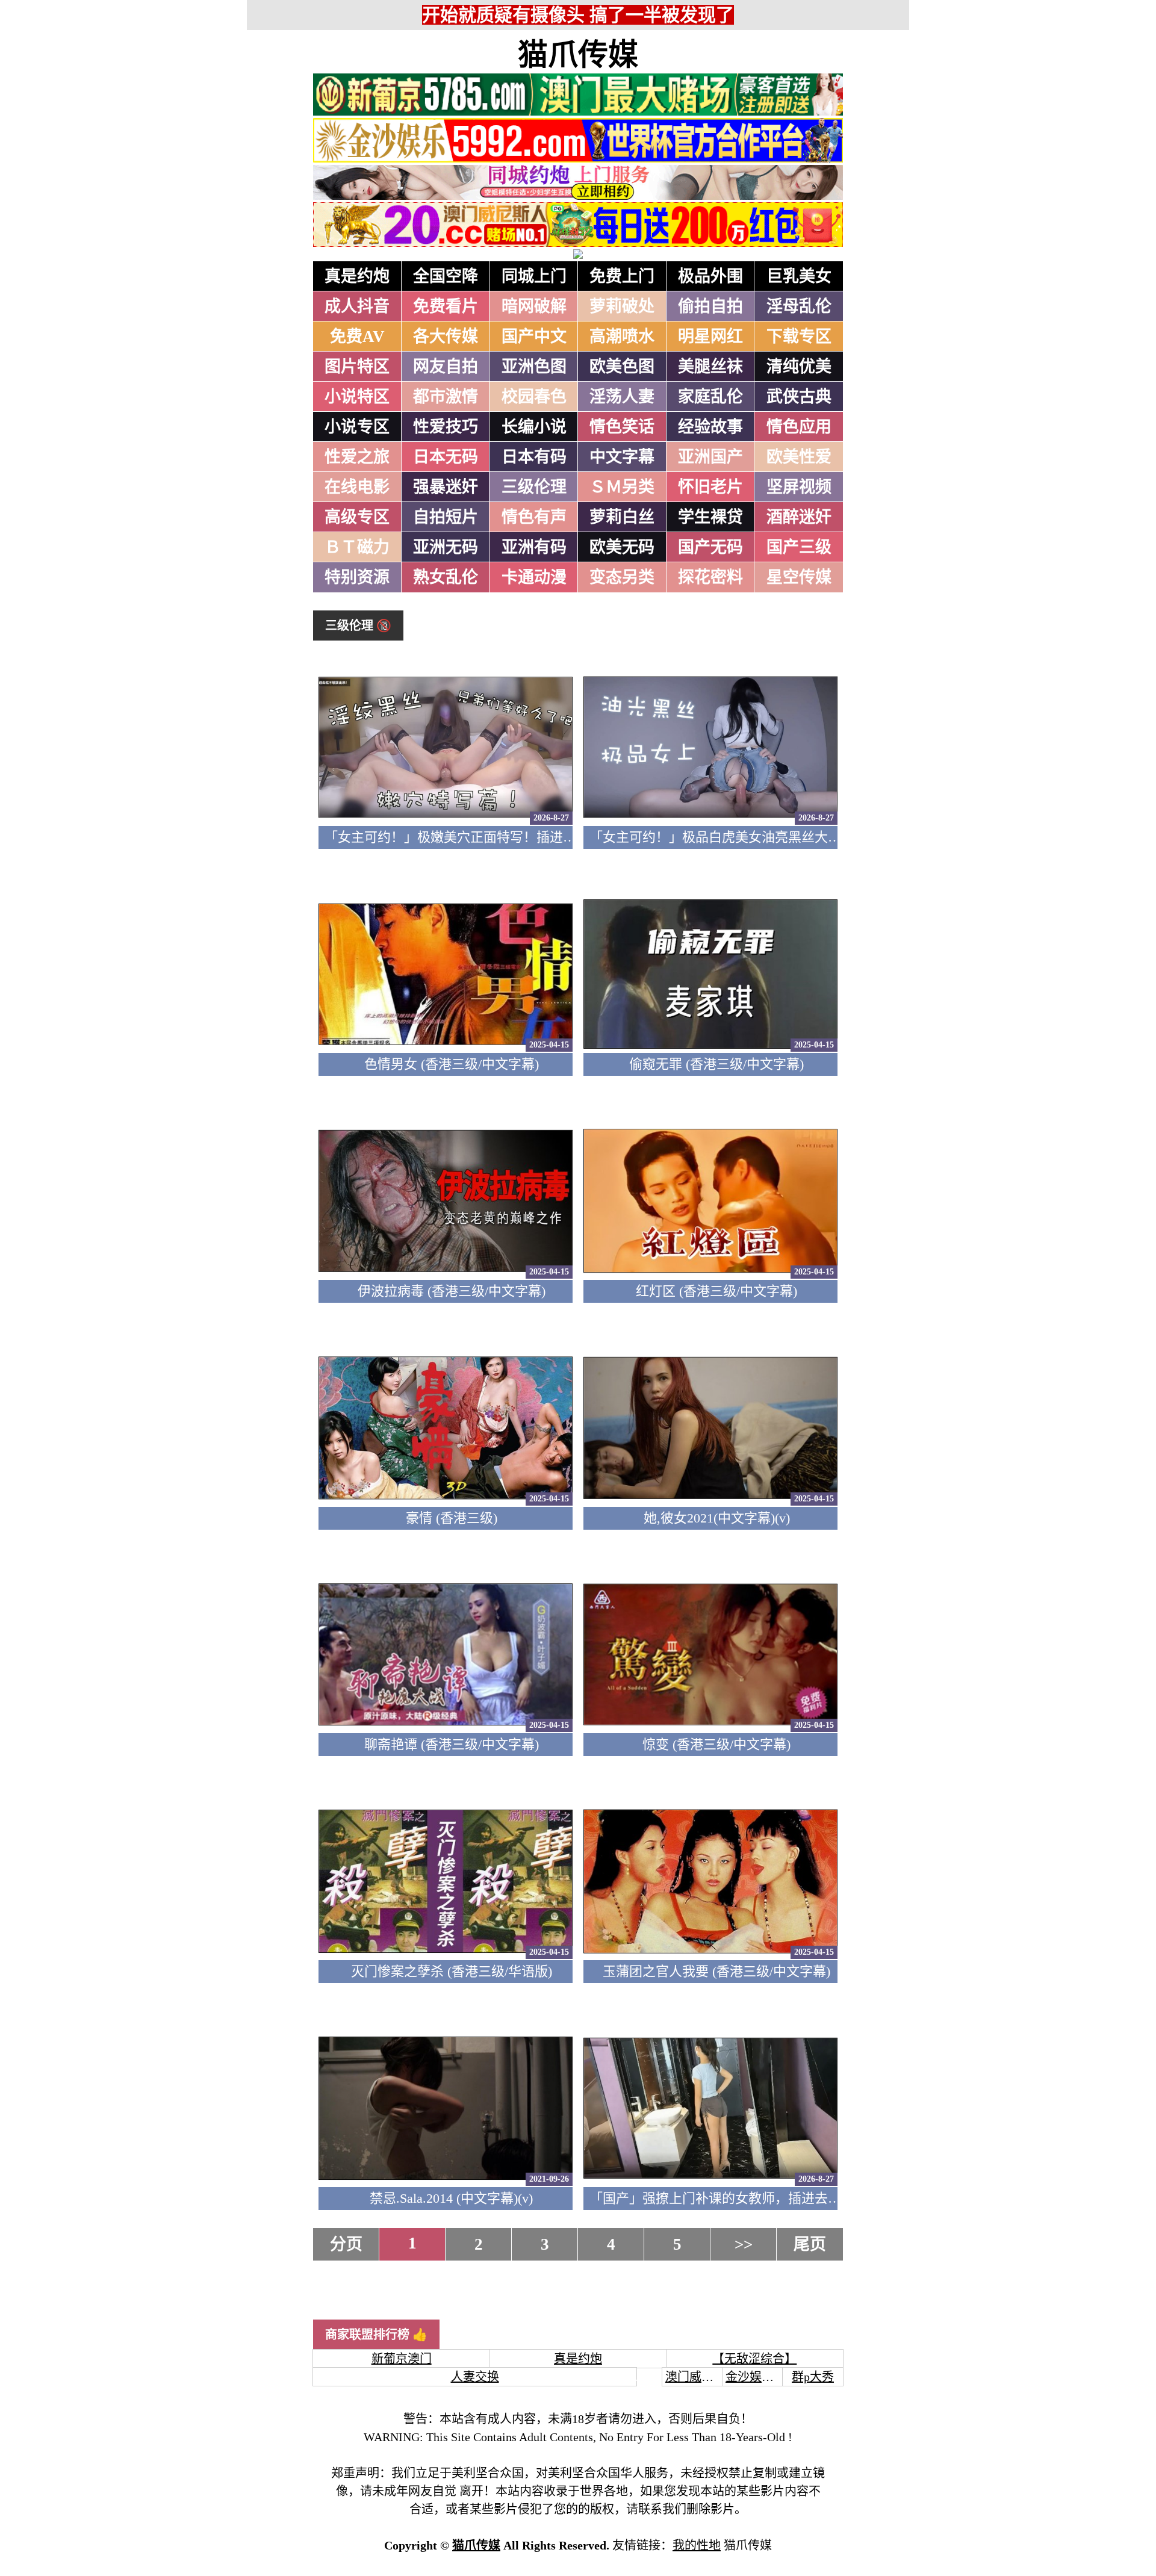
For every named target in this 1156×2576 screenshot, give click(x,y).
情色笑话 (622, 427)
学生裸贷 (710, 517)
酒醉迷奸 (799, 517)
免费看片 (446, 306)
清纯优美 (799, 367)
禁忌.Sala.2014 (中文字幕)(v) (451, 2198)
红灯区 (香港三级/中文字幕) (716, 1291)
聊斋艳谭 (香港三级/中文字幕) (452, 1744)
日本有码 (534, 457)
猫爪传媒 (578, 55)
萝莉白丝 (622, 517)
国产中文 (534, 337)
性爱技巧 (446, 427)
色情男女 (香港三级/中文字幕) (452, 1064)
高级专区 (357, 517)
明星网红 (710, 337)
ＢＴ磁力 (357, 547)
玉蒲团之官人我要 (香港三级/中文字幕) (716, 1971)
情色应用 (799, 427)
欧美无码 (622, 547)
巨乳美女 (799, 276)
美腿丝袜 (710, 367)
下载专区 (799, 337)
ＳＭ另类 (622, 487)
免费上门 (622, 276)
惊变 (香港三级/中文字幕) (716, 1744)
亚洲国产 (710, 457)
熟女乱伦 (446, 577)
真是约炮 (357, 276)
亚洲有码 (534, 547)
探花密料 (710, 577)
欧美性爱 (799, 457)
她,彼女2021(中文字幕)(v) (717, 1518)
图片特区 (357, 367)
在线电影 (357, 487)
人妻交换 (475, 2377)
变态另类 (622, 577)
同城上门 (534, 276)
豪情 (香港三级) (452, 1518)
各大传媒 (446, 337)
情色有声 (534, 517)
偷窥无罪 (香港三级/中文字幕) (716, 1064)
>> (744, 2244)
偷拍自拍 (710, 306)
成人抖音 (357, 306)
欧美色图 (622, 367)
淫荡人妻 (622, 397)
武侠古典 (799, 397)
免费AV (357, 337)
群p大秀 (813, 2377)
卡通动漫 (534, 577)
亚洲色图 (534, 367)
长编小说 (534, 427)
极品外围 (710, 276)
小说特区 (357, 397)
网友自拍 (446, 367)
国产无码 (710, 547)
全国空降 (446, 276)
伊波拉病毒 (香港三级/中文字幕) (452, 1291)
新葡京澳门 (402, 2359)
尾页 (810, 2244)
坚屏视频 (799, 487)
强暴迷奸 (446, 487)
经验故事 (710, 427)
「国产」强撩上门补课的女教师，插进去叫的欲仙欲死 (748, 2198)
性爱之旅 (357, 457)
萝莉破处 (622, 306)
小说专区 (357, 427)
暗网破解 (534, 306)
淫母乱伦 (799, 306)
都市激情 (446, 397)
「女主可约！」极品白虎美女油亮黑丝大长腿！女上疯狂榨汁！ (775, 837)
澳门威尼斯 (695, 2377)
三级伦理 (534, 487)
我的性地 (697, 2545)
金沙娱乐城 (756, 2377)
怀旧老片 (710, 487)
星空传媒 (799, 577)
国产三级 (799, 547)
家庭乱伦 (710, 397)
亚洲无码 (446, 547)
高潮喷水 (622, 337)
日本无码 (446, 457)
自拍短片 (446, 517)
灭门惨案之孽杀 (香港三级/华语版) (452, 1971)
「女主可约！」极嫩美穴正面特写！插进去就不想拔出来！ (497, 837)
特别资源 (357, 577)
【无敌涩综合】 (754, 2359)
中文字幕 (622, 457)
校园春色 (534, 397)
